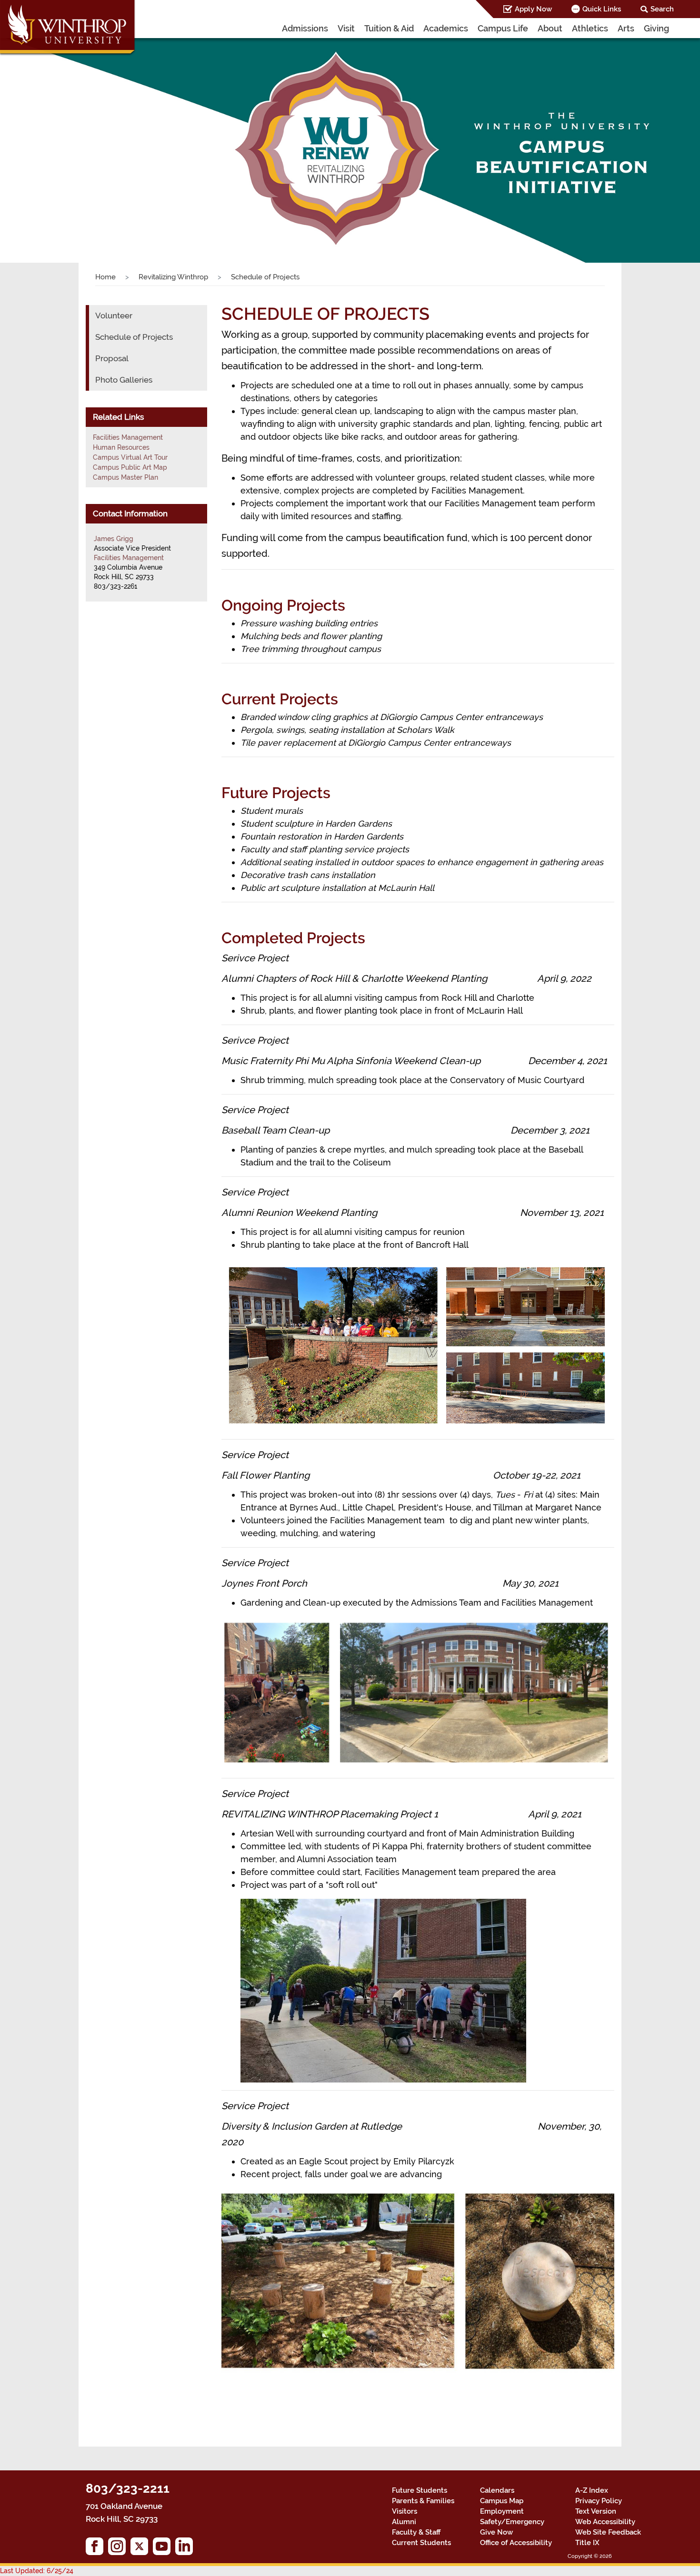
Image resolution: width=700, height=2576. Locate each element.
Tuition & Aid (389, 28)
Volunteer (114, 316)
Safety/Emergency (512, 2522)
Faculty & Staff (416, 2532)
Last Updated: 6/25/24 (37, 2571)
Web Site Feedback (608, 2532)
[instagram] (119, 2549)
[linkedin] (186, 2549)
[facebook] (97, 2549)
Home (105, 277)
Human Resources (121, 447)
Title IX (587, 2543)
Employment (502, 2511)
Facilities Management (128, 437)
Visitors (405, 2511)
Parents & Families (423, 2501)
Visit (346, 28)
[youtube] (164, 2549)
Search (662, 9)
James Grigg (114, 539)
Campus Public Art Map (130, 467)
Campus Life (503, 28)
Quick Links (602, 9)
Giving (656, 28)
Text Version (596, 2511)
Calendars (497, 2490)
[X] (142, 2549)
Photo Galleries (124, 380)
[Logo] (68, 29)
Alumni (404, 2522)
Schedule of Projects (134, 337)
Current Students (421, 2543)
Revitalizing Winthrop (173, 277)
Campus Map (502, 2501)
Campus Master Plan (125, 477)
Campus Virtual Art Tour (130, 457)
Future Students (420, 2490)
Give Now (496, 2532)
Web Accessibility (605, 2522)
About (550, 28)
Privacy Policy (599, 2501)
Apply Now (533, 9)
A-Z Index (592, 2490)
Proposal (112, 358)
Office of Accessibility (516, 2543)
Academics (446, 28)
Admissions (305, 28)
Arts (626, 28)
